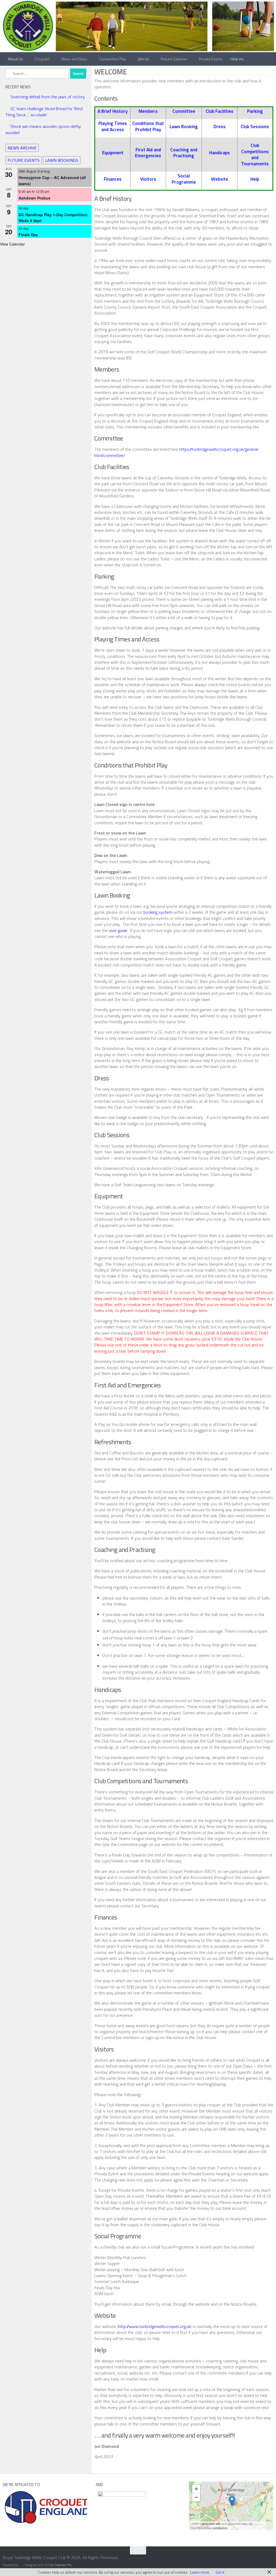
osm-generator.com (234, 2523)
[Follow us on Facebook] (260, 2561)
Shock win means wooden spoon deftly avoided (43, 129)
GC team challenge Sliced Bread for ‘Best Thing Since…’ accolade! (44, 111)
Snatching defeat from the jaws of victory (48, 97)
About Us (15, 59)
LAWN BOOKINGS (62, 159)
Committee (184, 111)
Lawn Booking (184, 126)
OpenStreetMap (201, 2528)
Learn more (200, 2572)
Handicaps (220, 153)
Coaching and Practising (184, 153)
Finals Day (28, 234)
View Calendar (12, 243)
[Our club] (232, 2501)
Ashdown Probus (34, 197)
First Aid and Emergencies (148, 153)
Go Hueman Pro (61, 2565)
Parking (255, 111)
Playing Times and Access (113, 126)
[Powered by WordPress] (20, 2565)
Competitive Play (112, 59)
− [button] (196, 2497)
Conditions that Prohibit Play (148, 126)
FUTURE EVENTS (24, 159)
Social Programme (184, 179)
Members (148, 111)
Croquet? (42, 59)
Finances (113, 179)
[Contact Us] (270, 2561)
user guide (118, 930)
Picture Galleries (173, 59)
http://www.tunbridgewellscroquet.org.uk (154, 2326)
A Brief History (113, 111)
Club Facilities (220, 111)
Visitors (148, 179)
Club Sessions (255, 126)
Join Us (142, 59)
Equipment (113, 153)
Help (255, 179)
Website (220, 179)
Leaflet (195, 2523)
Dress (220, 126)
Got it (220, 2572)
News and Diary (74, 59)
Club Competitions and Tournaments (255, 154)
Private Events (209, 59)
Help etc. (236, 59)
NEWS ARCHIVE (22, 147)
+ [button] (196, 2489)
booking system (158, 912)
